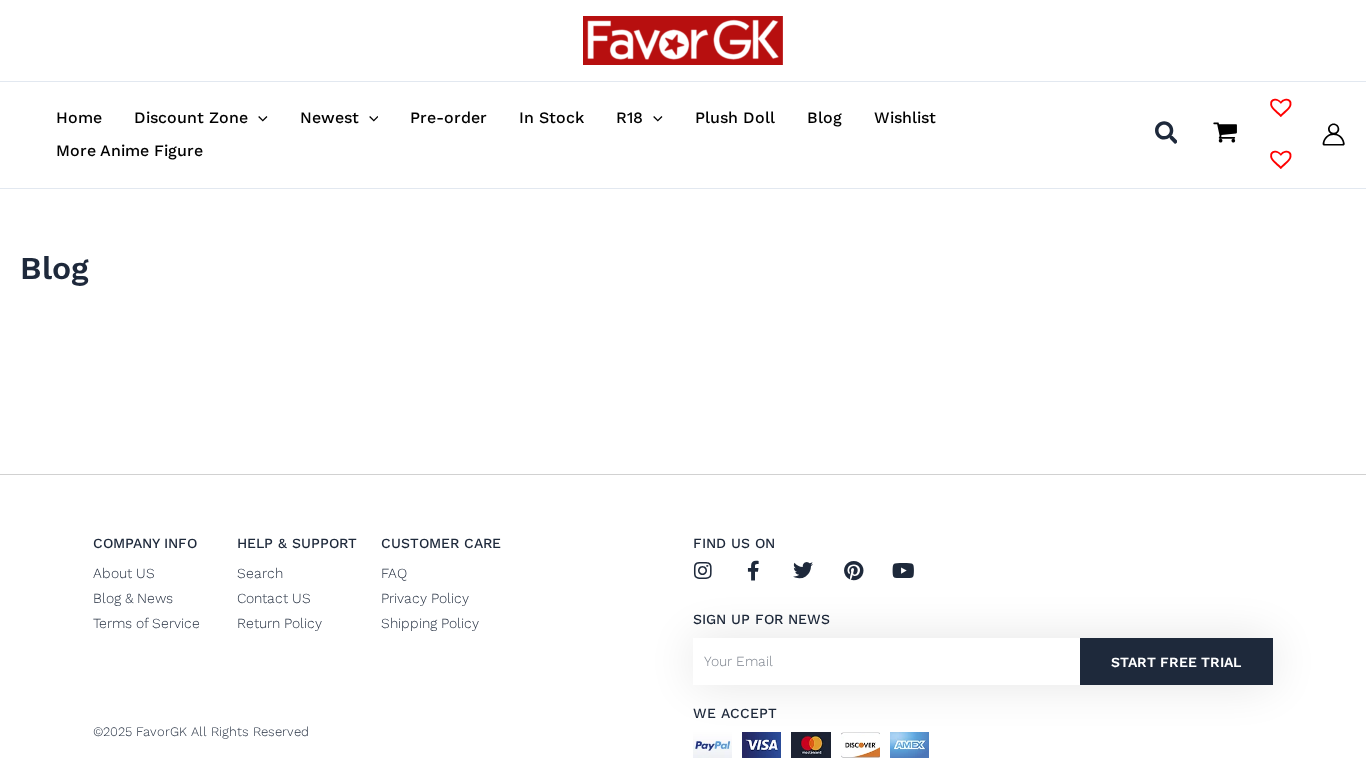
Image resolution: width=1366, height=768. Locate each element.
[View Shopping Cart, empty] (1225, 134)
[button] (258, 117)
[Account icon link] (1333, 134)
